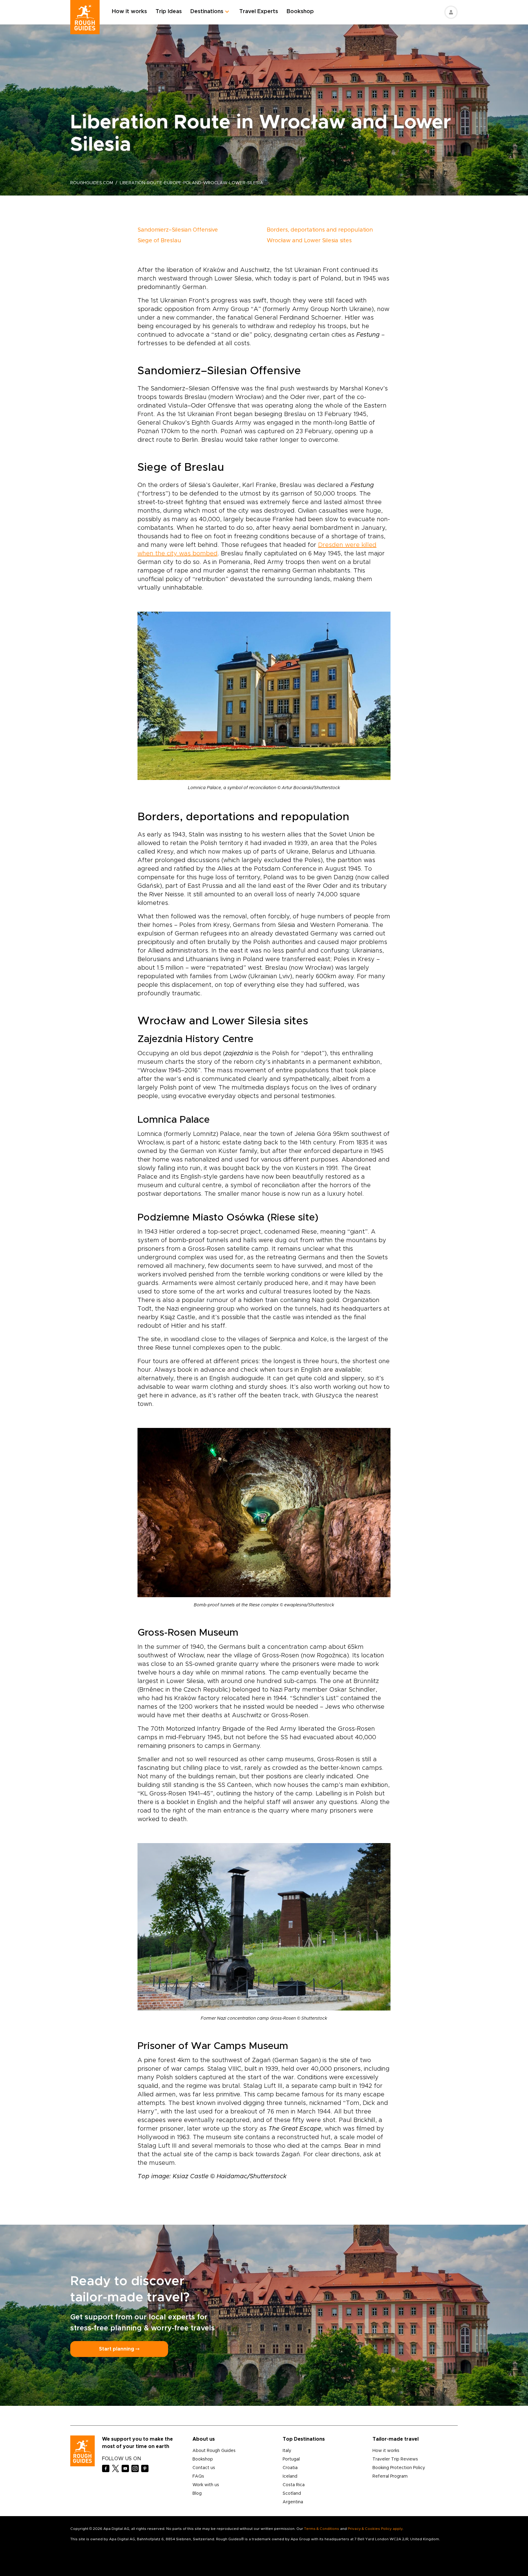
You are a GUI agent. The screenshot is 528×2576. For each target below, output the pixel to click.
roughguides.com (92, 183)
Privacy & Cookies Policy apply (375, 2529)
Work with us (206, 2485)
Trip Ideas (169, 12)
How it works (129, 12)
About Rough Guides (214, 2451)
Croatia (290, 2468)
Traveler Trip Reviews (395, 2459)
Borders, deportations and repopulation (320, 230)
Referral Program (390, 2476)
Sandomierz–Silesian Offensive (178, 230)
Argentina (293, 2502)
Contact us (204, 2468)
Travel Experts (259, 12)
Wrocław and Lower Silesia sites (309, 241)
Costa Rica (294, 2485)
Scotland (292, 2494)
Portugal (291, 2459)
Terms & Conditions (322, 2529)
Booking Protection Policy (399, 2468)
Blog (197, 2494)
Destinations (207, 12)
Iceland (290, 2476)
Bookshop (300, 12)
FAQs (198, 2476)
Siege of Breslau (159, 241)
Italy (287, 2451)
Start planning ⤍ (119, 2349)
